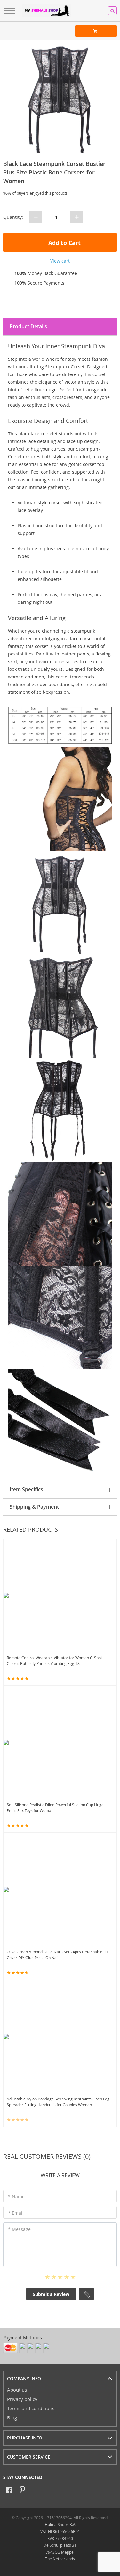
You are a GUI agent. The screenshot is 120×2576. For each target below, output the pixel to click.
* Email (16, 2213)
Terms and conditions (31, 2408)
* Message (19, 2229)
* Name (16, 2197)
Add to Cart (64, 243)
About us (17, 2390)
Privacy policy (22, 2399)
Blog (12, 2417)
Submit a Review (51, 2294)
